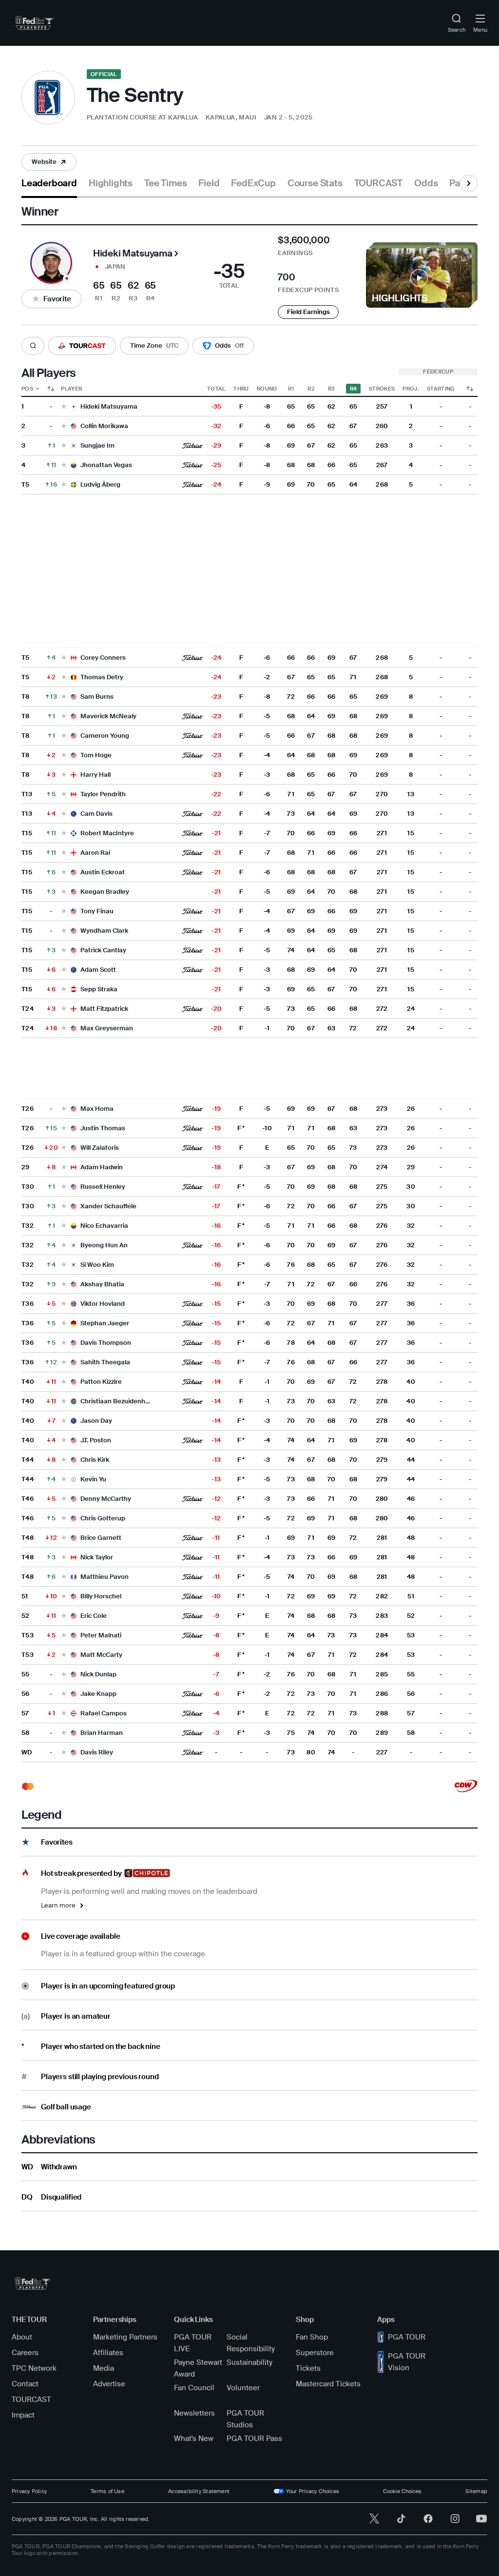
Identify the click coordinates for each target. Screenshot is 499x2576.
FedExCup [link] (253, 183)
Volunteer (243, 2388)
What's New (194, 2438)
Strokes (382, 389)
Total (216, 389)
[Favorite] (64, 407)
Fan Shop (312, 2337)
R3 (332, 389)
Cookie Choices (402, 2491)
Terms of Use (107, 2491)
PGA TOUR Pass (254, 2438)
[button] (49, 162)
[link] (35, 23)
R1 (291, 389)
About (22, 2337)
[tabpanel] (249, 1205)
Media (104, 2368)
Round (267, 389)
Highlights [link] (111, 183)
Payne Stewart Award (198, 2368)
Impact (23, 2415)
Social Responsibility (251, 2343)
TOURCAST (31, 2399)
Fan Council (194, 2388)
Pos (27, 389)
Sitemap (476, 2491)
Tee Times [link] (165, 183)
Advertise (109, 2384)
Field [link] (209, 183)
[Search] (33, 346)
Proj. (411, 389)
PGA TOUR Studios (245, 2419)
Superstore (315, 2353)
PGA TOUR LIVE (193, 2343)
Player (71, 389)
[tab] (49, 187)
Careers (25, 2353)
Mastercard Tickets (328, 2384)
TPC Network (34, 2368)
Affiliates (108, 2353)
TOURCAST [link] (378, 183)
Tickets (308, 2368)
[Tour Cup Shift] (470, 389)
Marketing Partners (125, 2337)
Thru (241, 389)
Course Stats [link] (315, 183)
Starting (441, 389)
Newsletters (194, 2413)
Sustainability (249, 2362)
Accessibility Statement (199, 2491)
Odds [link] (426, 183)
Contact (25, 2384)
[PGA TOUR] (33, 2283)
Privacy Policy (29, 2491)
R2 (311, 389)
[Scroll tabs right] (469, 183)
